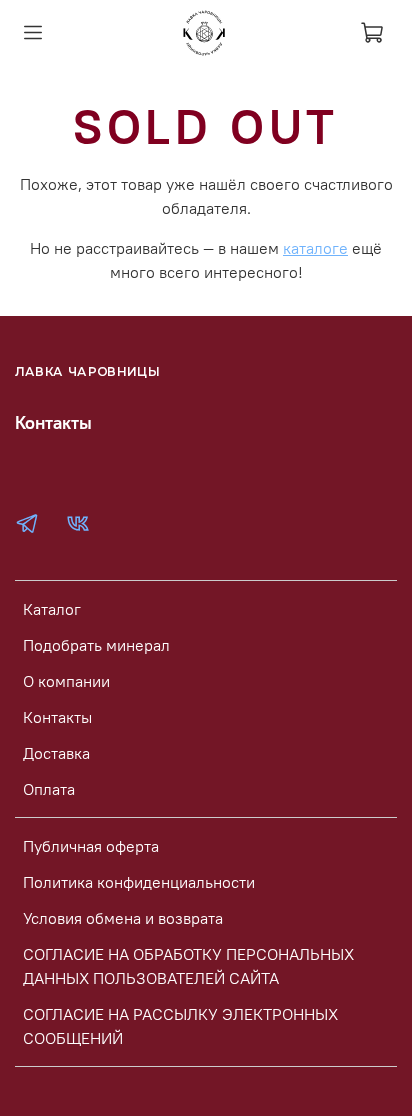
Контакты (57, 717)
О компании (66, 681)
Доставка (56, 753)
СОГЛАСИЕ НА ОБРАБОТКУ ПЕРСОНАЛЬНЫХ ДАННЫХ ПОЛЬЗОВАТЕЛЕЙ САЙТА (188, 966)
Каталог (52, 609)
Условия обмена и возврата (123, 918)
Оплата (49, 789)
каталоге (315, 248)
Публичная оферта (91, 846)
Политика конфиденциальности (139, 882)
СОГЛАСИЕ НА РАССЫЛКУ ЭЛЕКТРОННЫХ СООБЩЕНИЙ (180, 1026)
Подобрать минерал (96, 645)
